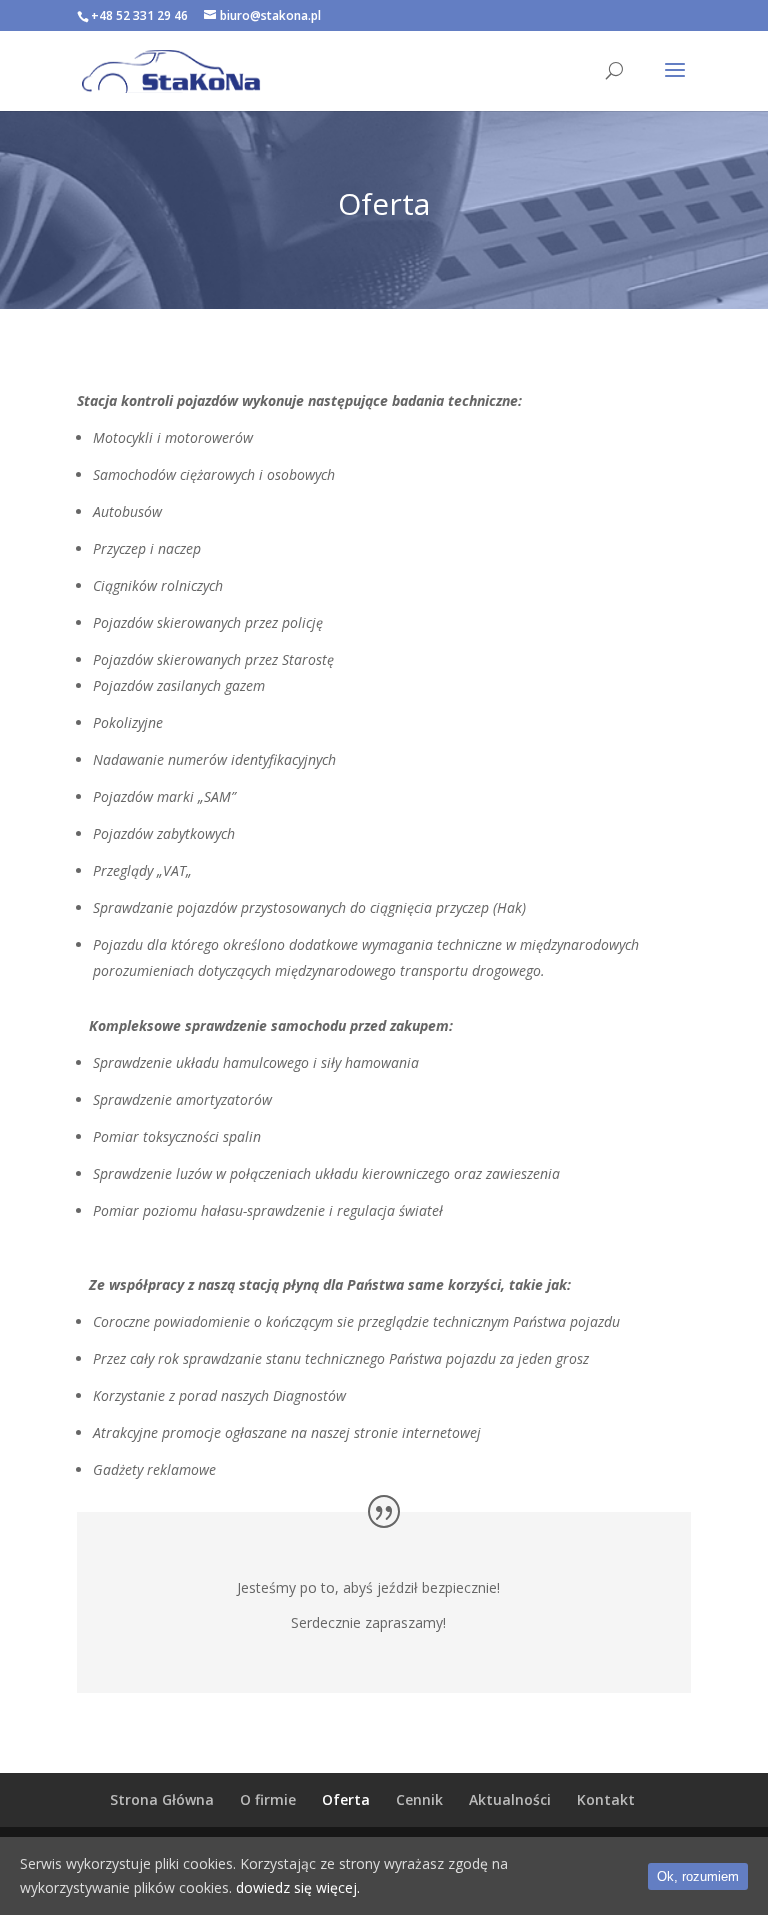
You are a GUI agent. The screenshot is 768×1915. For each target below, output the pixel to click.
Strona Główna (162, 1799)
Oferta (346, 1799)
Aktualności (510, 1799)
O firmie (268, 1799)
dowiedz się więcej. (298, 1887)
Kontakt (606, 1799)
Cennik (419, 1799)
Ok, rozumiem (698, 1876)
